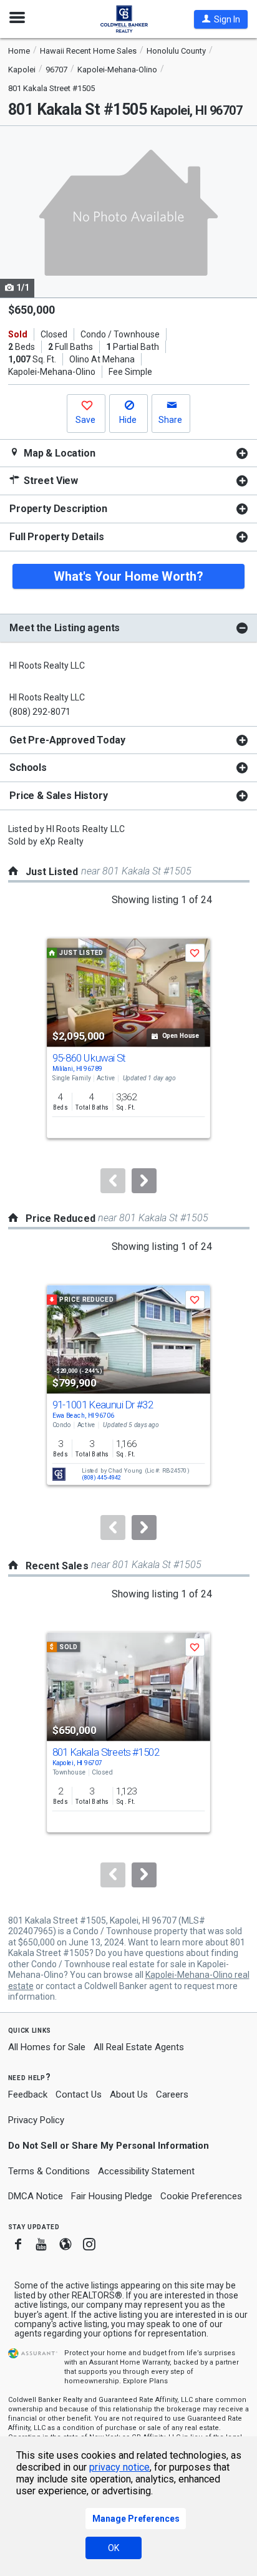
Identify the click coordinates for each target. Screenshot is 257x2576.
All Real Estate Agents (139, 2047)
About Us (129, 2094)
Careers (172, 2094)
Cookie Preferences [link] (201, 2196)
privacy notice (119, 2467)
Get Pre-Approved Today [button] (67, 740)
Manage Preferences (136, 2519)
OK (114, 2548)
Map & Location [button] (58, 453)
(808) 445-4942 (101, 1478)
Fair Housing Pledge (112, 2196)
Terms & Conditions (49, 2171)
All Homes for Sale (47, 2047)
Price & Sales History (59, 796)
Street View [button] (50, 481)
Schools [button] (28, 767)
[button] (221, 19)
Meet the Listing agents (65, 628)
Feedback (28, 2095)
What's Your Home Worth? (128, 576)
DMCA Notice (36, 2196)
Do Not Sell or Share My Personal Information (109, 2146)
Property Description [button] (58, 509)
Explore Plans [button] (145, 2381)
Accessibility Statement (146, 2171)
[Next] (144, 1181)
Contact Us (79, 2094)
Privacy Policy (36, 2120)
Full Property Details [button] (57, 537)
